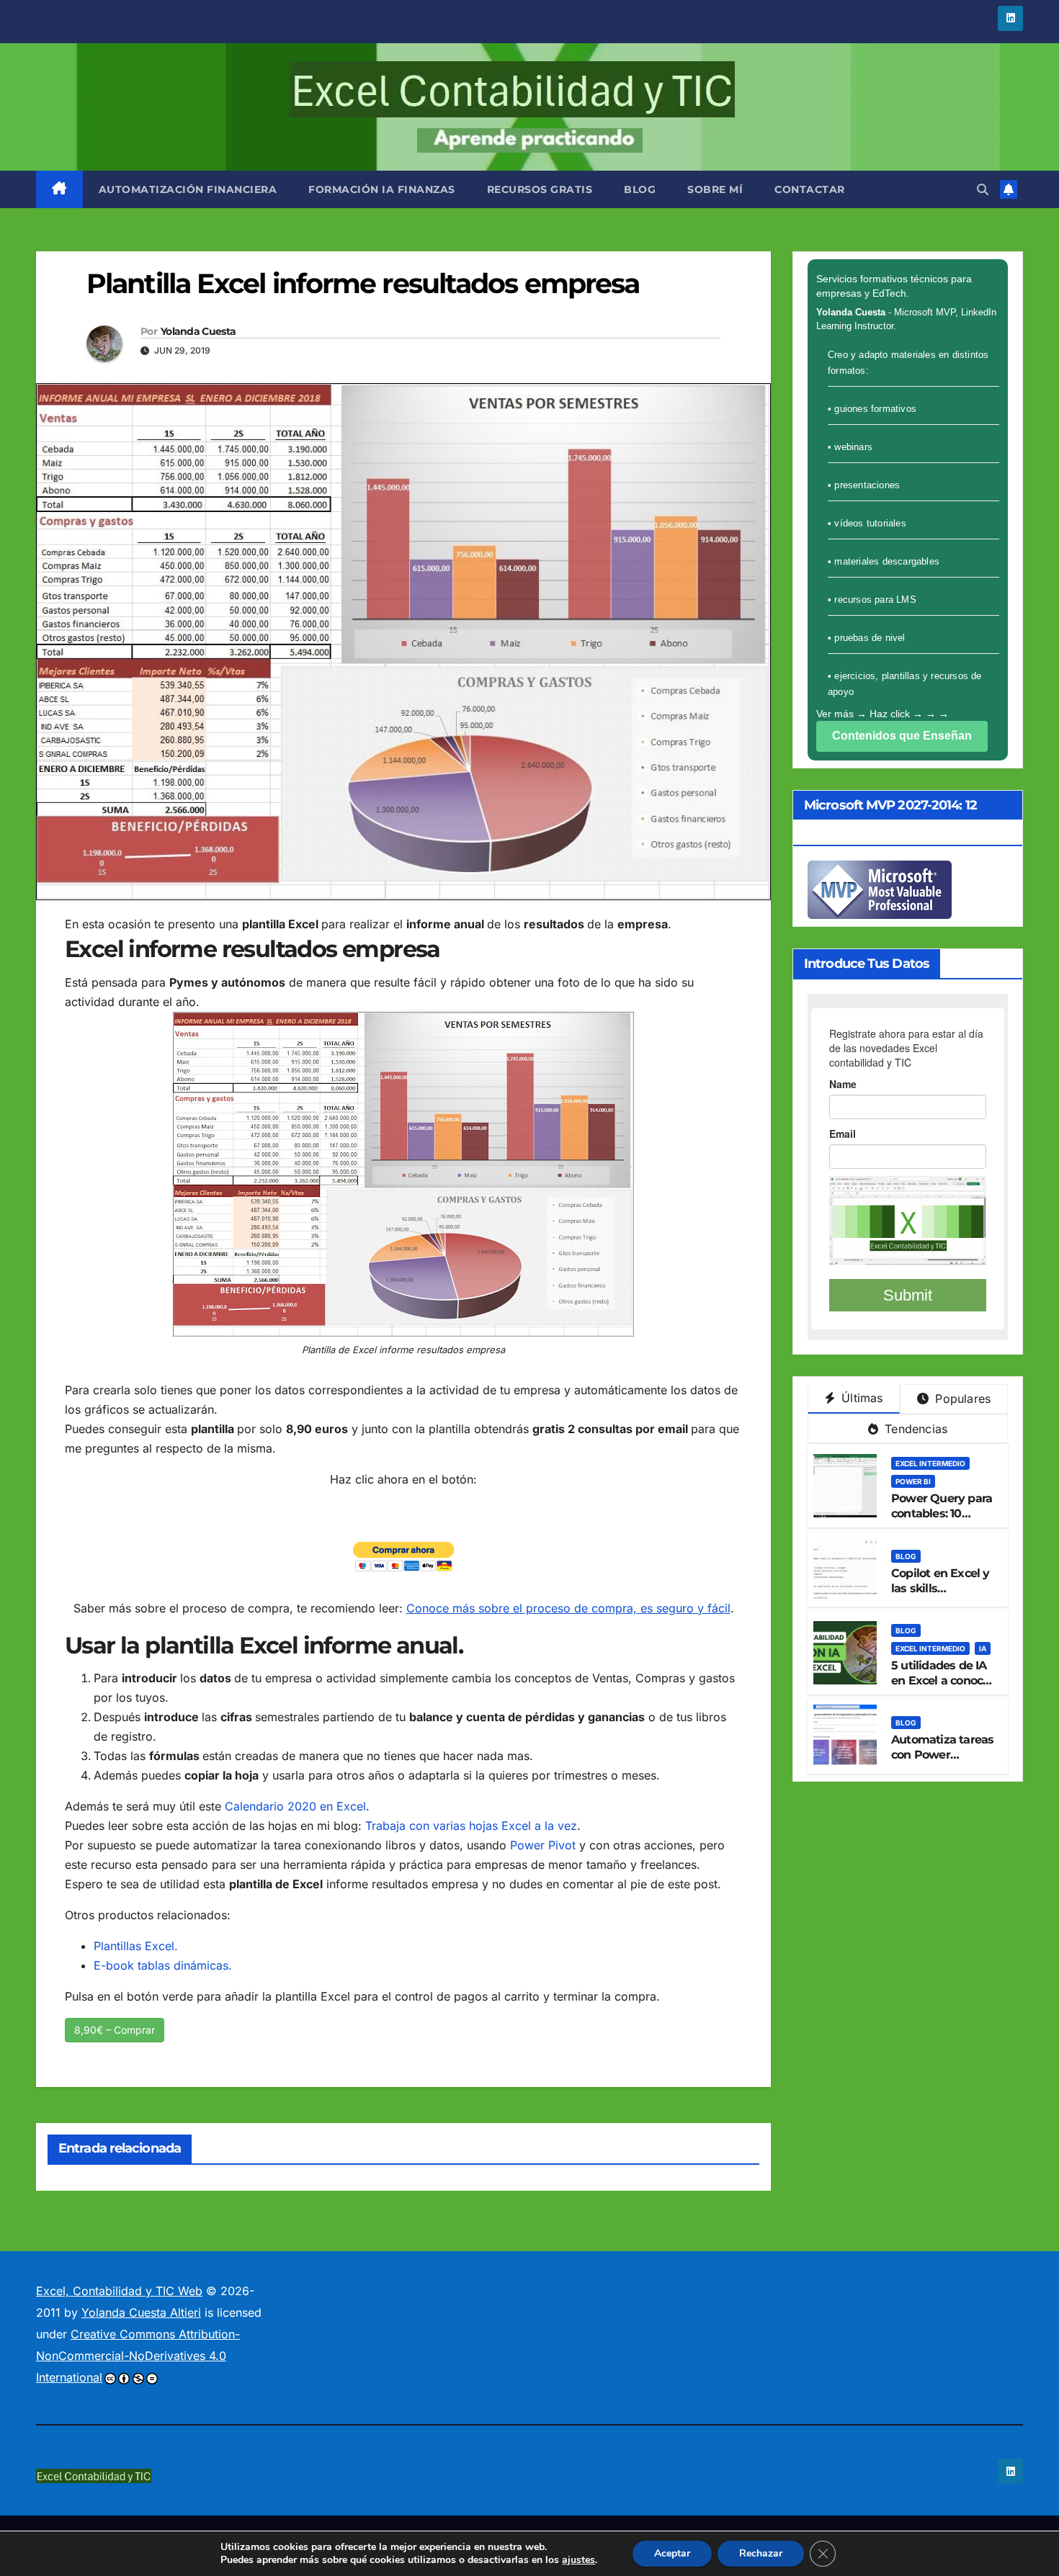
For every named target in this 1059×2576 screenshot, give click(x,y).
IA (983, 1648)
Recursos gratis (540, 189)
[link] (59, 189)
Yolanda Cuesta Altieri (141, 2312)
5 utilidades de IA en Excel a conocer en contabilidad (943, 1680)
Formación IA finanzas (382, 189)
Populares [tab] (961, 1399)
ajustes (578, 2560)
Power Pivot (543, 1845)
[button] (983, 189)
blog (640, 189)
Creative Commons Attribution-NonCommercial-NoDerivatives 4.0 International (138, 2356)
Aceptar (672, 2553)
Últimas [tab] (861, 1398)
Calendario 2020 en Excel (295, 1806)
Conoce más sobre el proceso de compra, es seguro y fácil (568, 1608)
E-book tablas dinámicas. (163, 1965)
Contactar (810, 189)
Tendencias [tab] (914, 1429)
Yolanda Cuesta (198, 331)
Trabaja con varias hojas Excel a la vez (471, 1826)
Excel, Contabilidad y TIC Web (119, 2291)
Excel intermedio (930, 1463)
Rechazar (761, 2553)
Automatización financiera (188, 189)
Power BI (913, 1481)
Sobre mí (715, 189)
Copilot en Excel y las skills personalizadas (940, 1588)
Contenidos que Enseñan (902, 736)
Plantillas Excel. (136, 1946)
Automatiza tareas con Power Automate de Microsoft (942, 1762)
